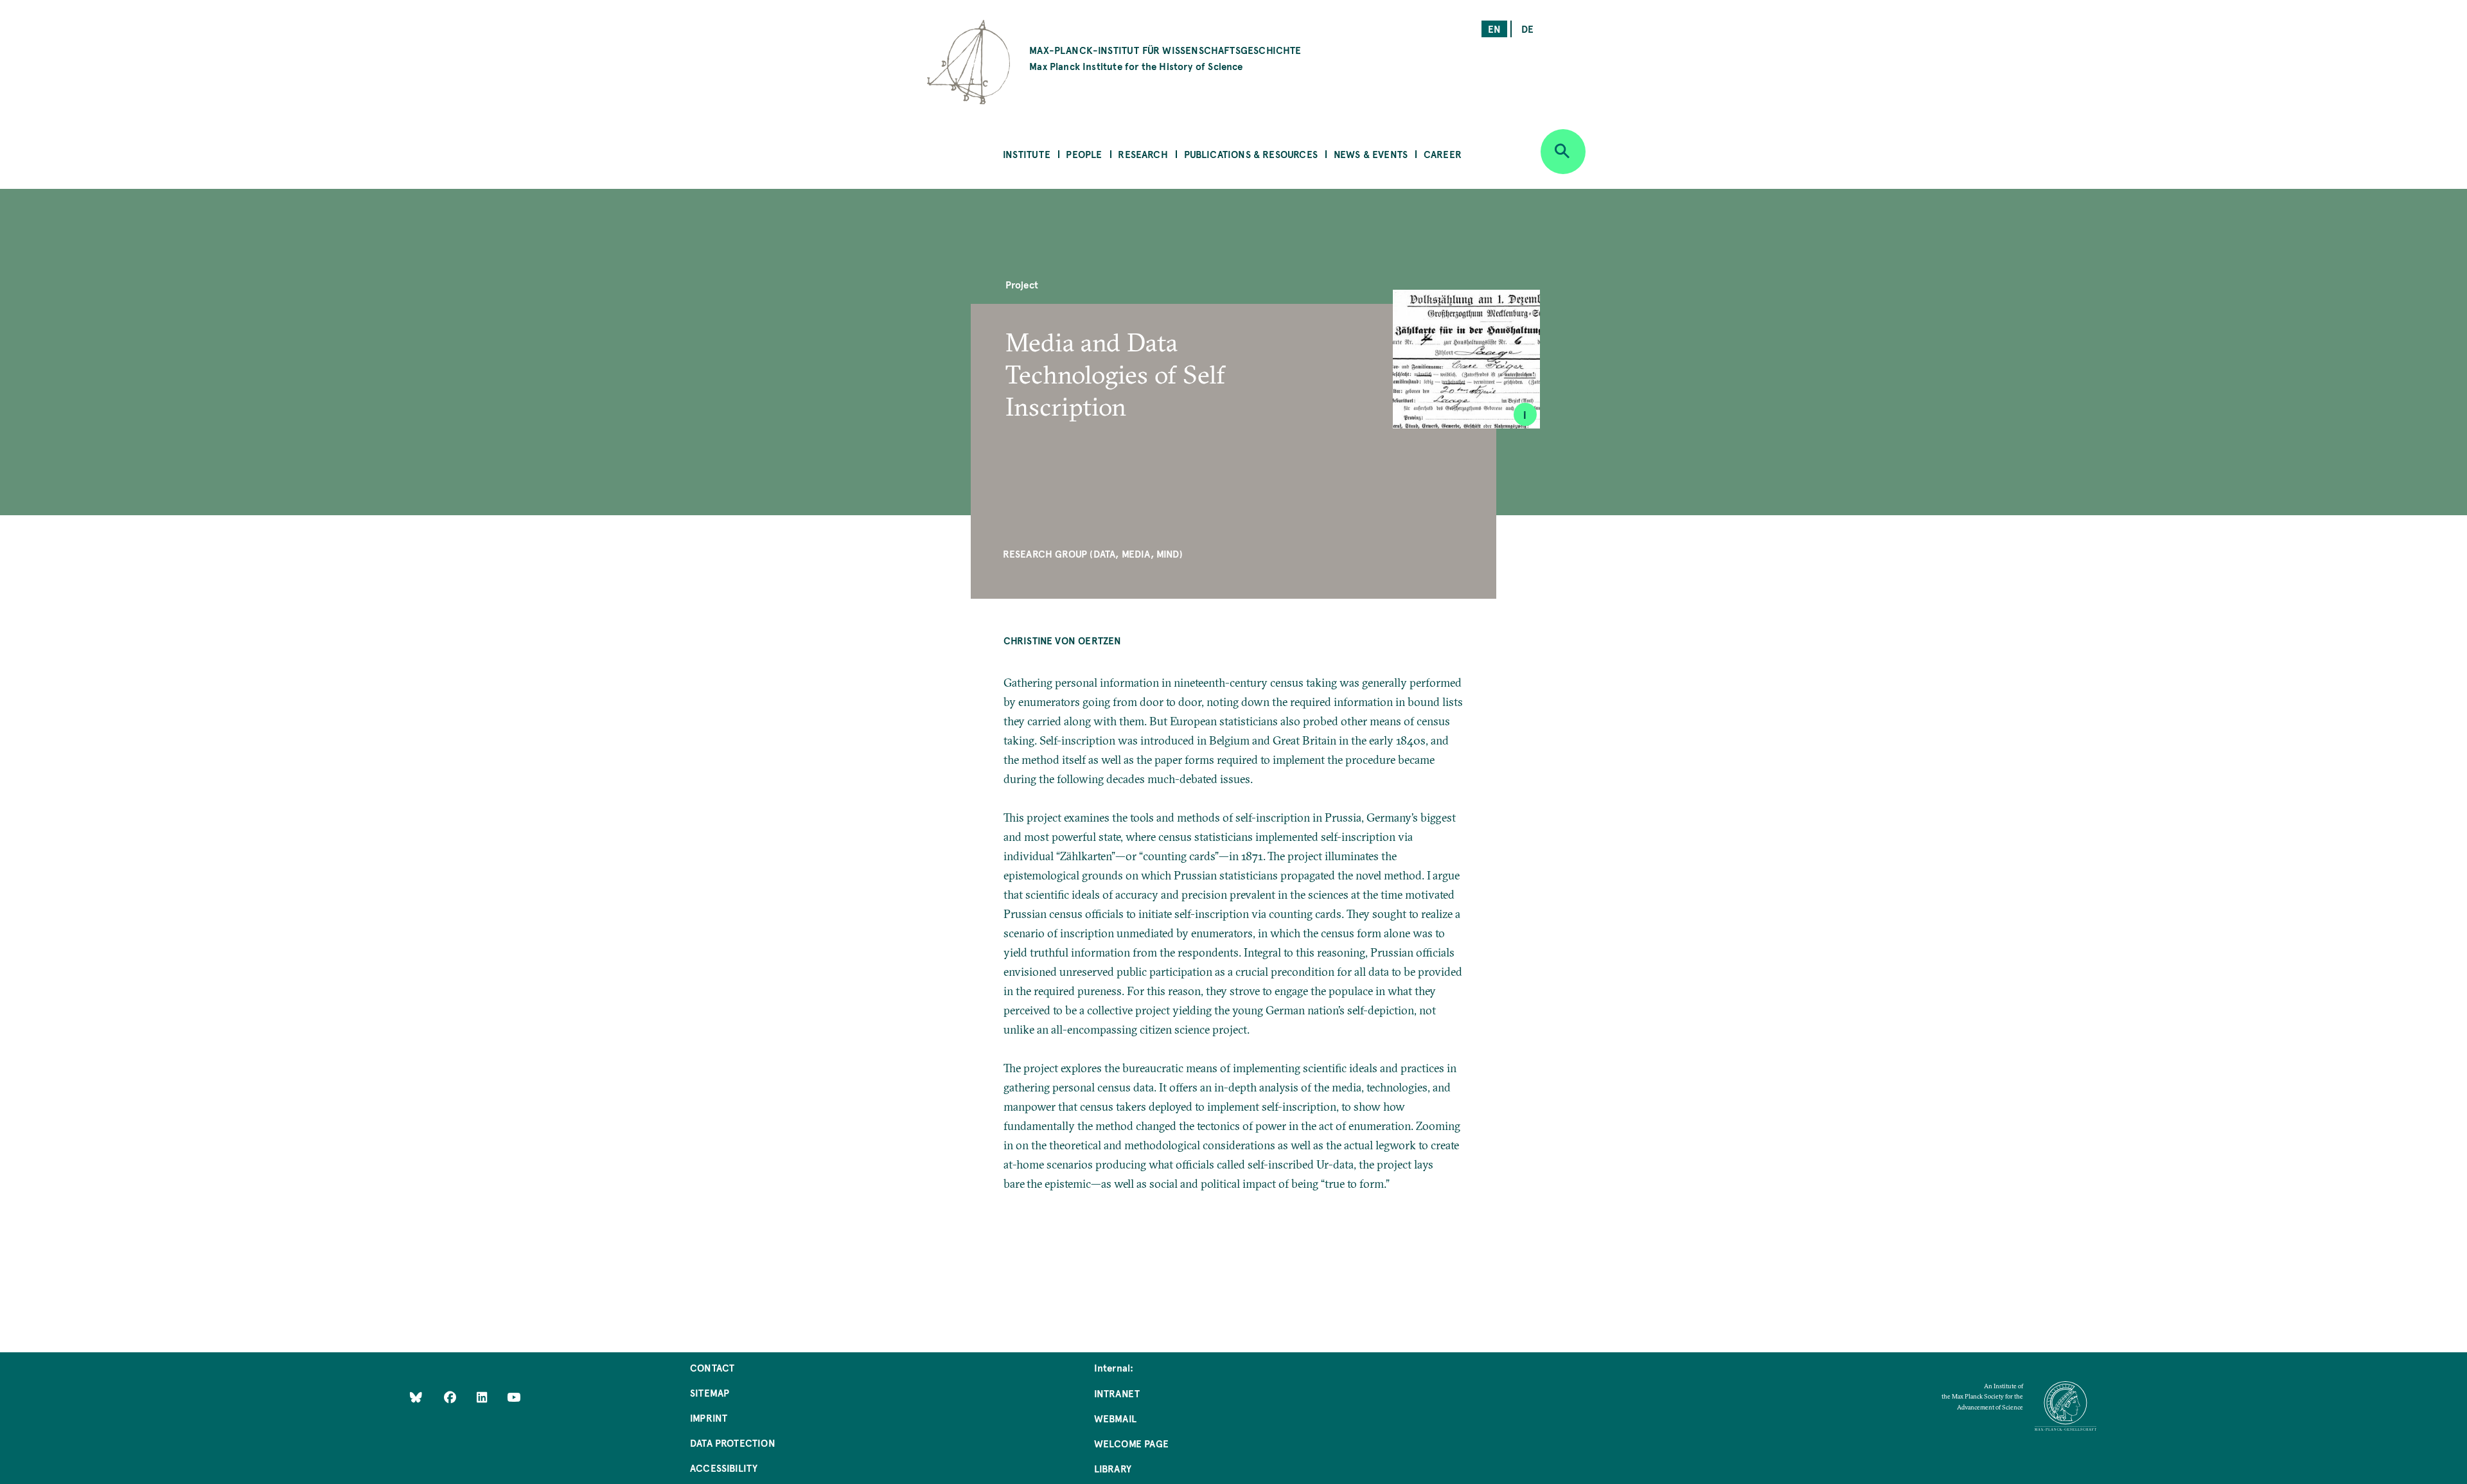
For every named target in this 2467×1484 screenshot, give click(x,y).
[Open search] (1563, 152)
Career (1443, 154)
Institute (1027, 154)
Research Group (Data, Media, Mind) (1093, 553)
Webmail (1115, 1418)
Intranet (1117, 1393)
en (1494, 29)
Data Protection (733, 1443)
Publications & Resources (1251, 154)
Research (1143, 154)
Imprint (709, 1418)
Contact (712, 1367)
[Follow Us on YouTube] (514, 1397)
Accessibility (724, 1468)
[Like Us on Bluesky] (416, 1397)
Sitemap (710, 1392)
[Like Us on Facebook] (451, 1397)
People (1084, 154)
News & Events (1371, 154)
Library (1113, 1468)
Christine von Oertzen (1063, 640)
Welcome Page (1131, 1443)
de (1527, 29)
